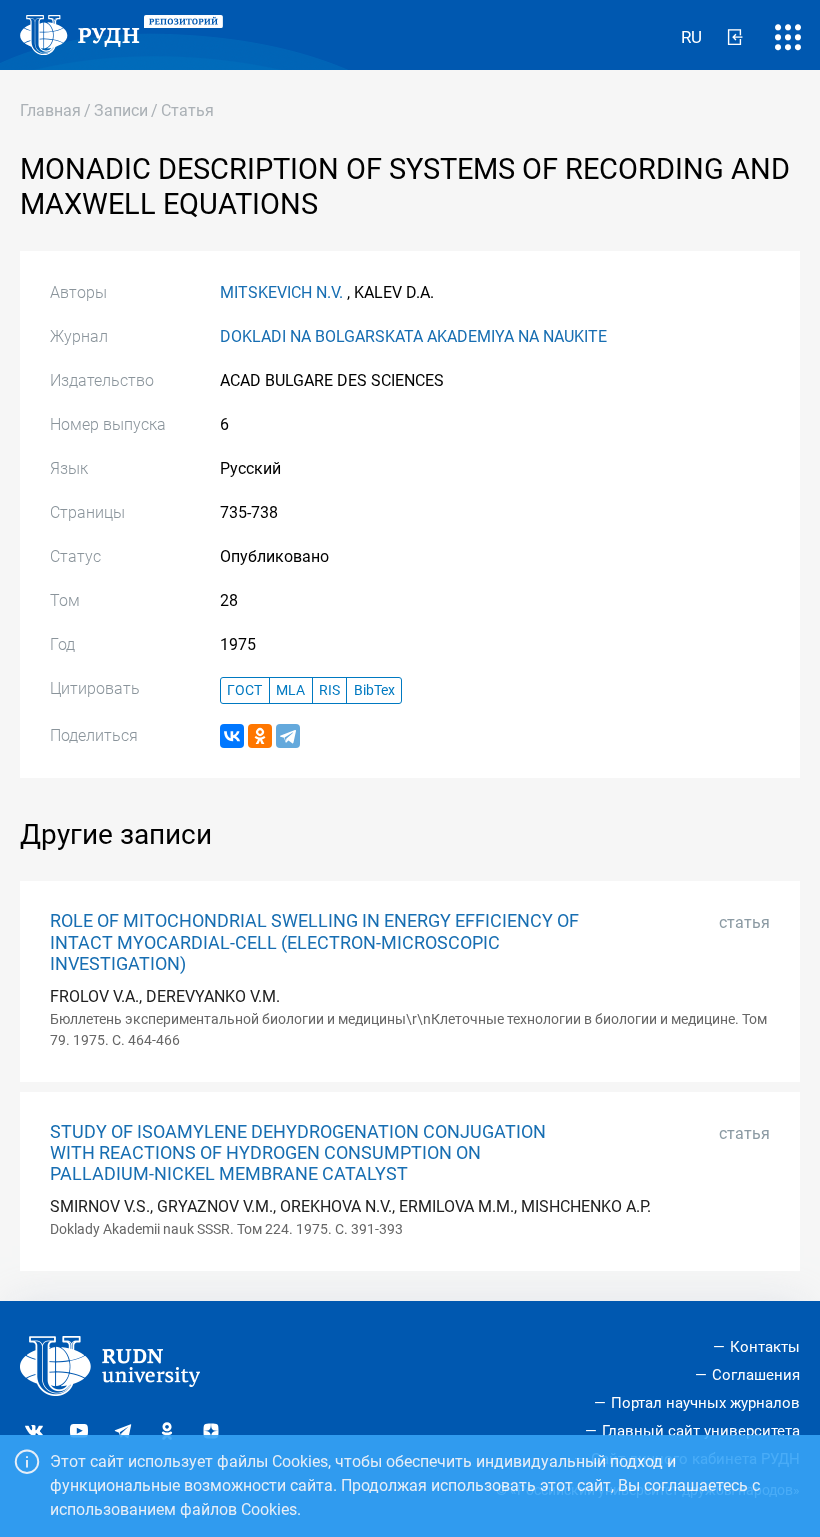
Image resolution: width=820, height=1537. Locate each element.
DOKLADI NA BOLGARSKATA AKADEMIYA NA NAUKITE (413, 336)
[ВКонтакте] (232, 736)
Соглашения (756, 1375)
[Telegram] (288, 736)
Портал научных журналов (705, 1403)
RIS (329, 690)
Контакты (765, 1347)
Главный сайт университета (701, 1431)
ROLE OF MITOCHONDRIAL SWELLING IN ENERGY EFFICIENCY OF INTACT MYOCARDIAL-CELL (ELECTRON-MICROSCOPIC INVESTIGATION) (314, 942)
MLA (290, 690)
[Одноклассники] (260, 736)
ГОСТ (244, 690)
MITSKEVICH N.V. (281, 292)
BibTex (374, 690)
